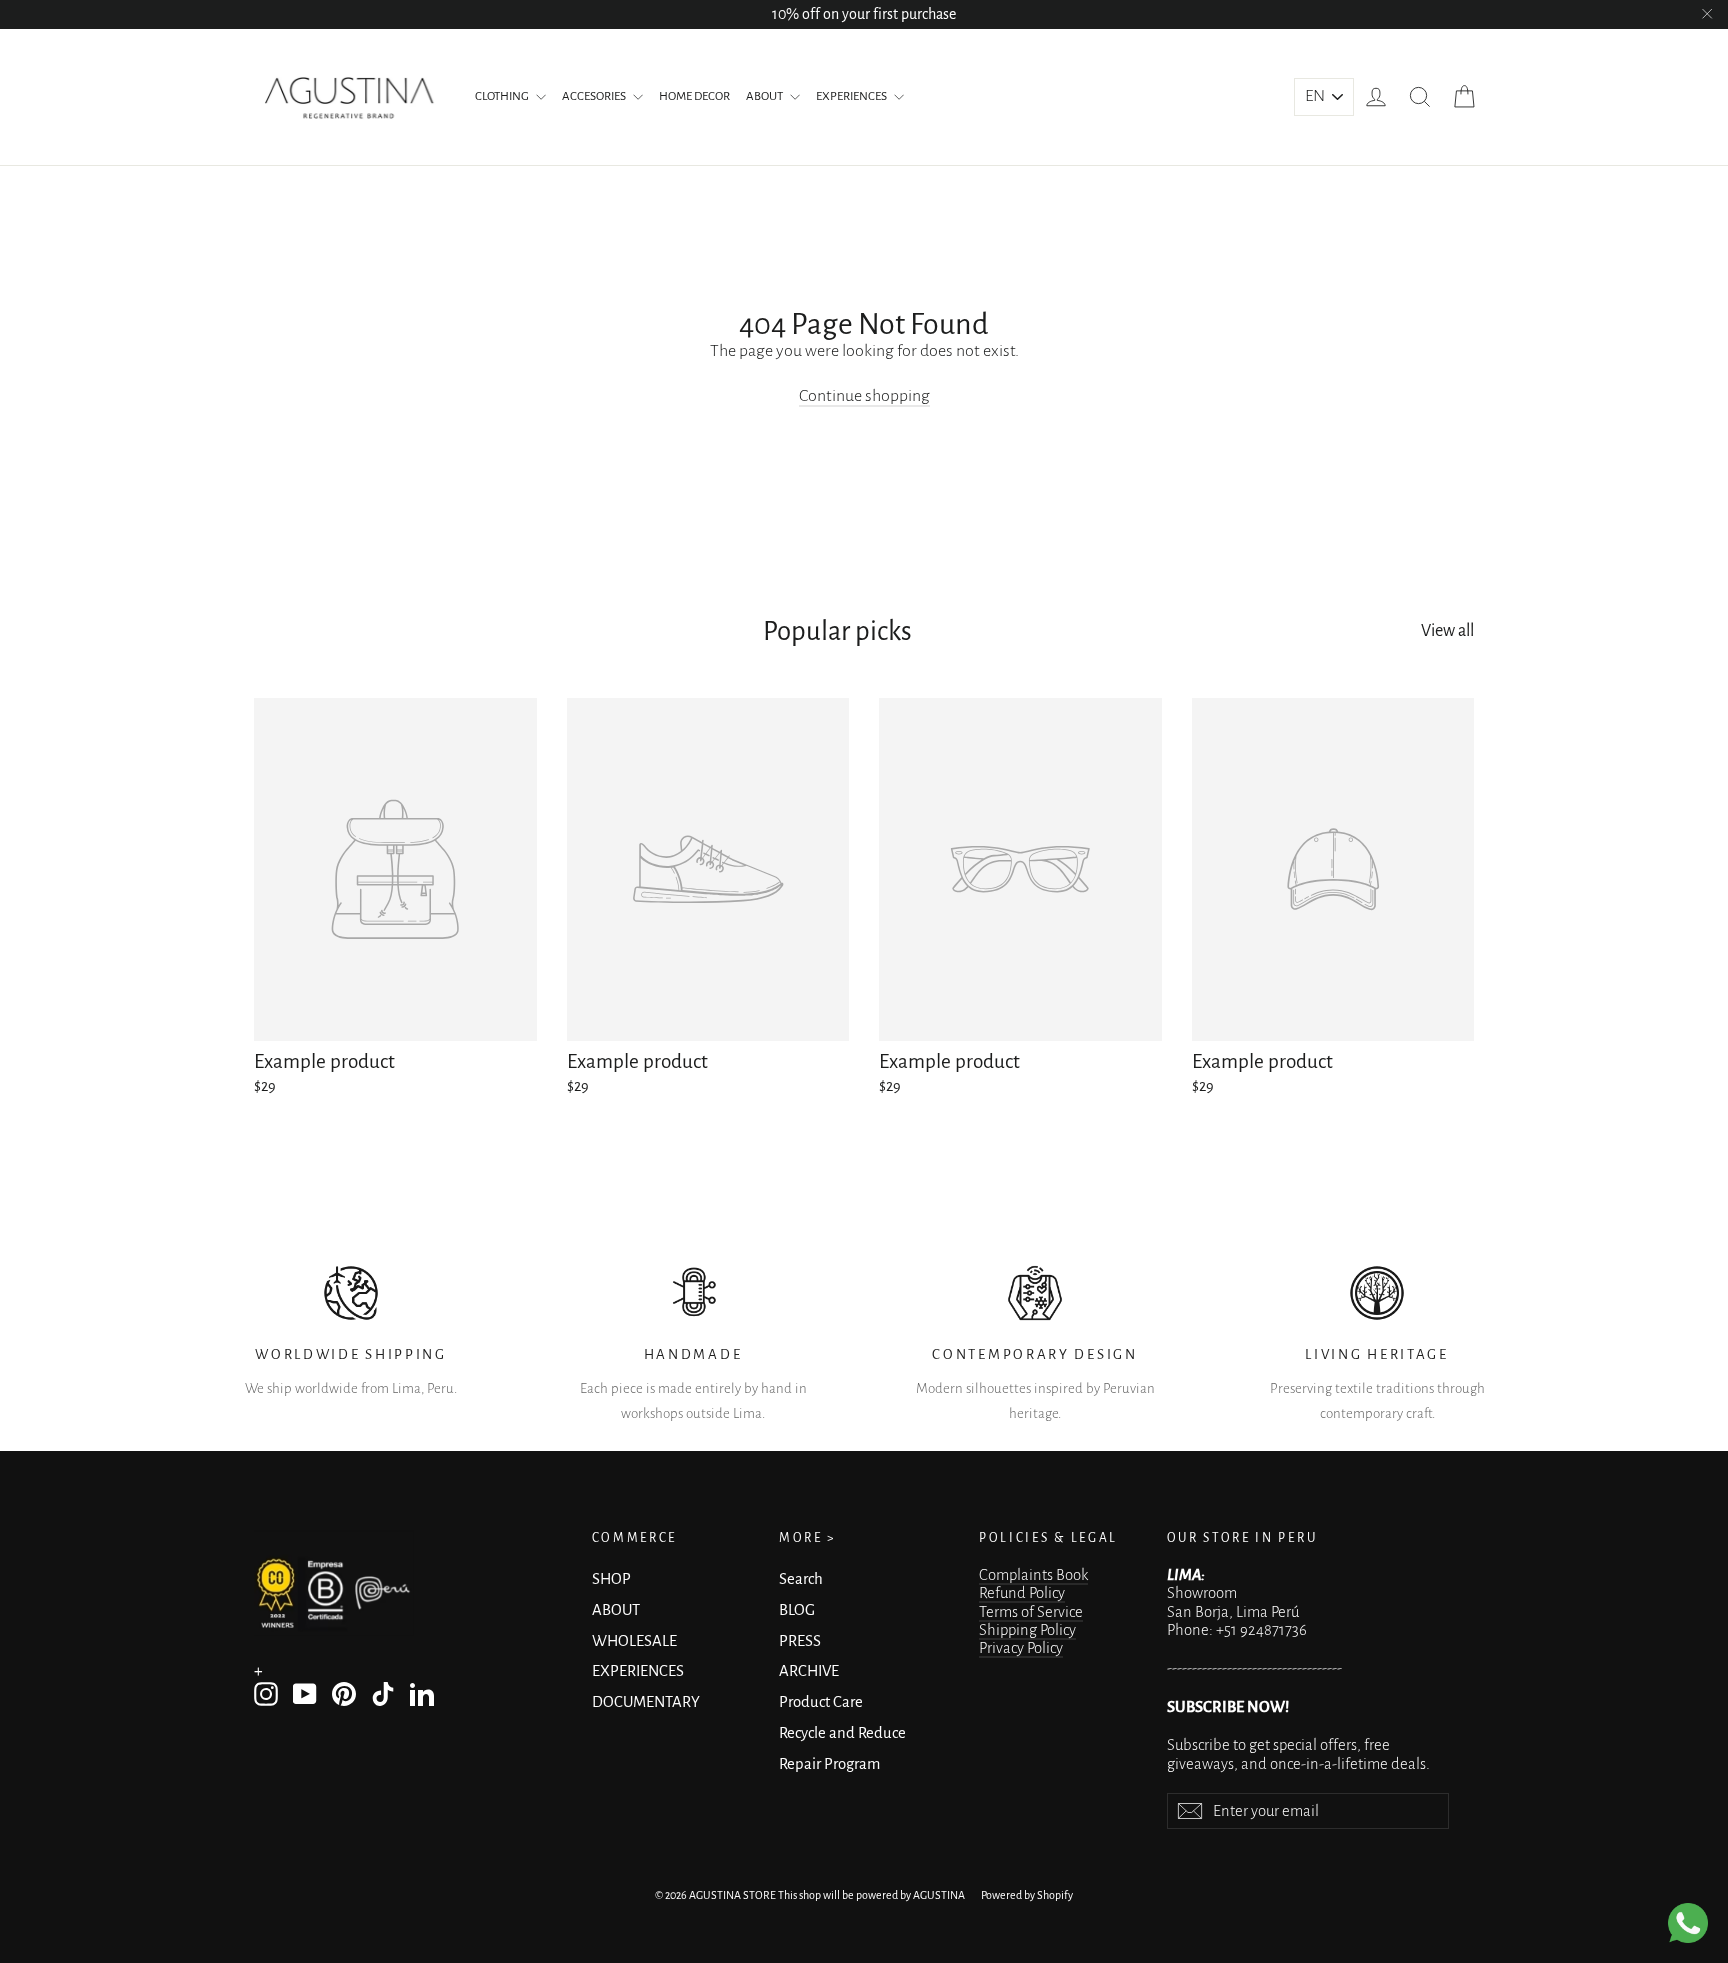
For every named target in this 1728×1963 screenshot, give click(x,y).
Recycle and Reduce (842, 1733)
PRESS (800, 1641)
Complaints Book (1033, 1575)
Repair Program (829, 1764)
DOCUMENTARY (646, 1702)
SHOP (611, 1579)
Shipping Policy (1027, 1630)
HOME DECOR (694, 96)
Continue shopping (864, 396)
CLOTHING (503, 96)
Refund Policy (1022, 1593)
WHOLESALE (634, 1641)
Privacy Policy (1021, 1648)
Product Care (821, 1702)
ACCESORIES (595, 96)
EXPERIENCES (852, 96)
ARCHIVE (809, 1671)
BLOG (797, 1610)
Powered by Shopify (1027, 1895)
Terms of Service (1031, 1612)
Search (801, 1579)
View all (1447, 631)
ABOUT (765, 96)
